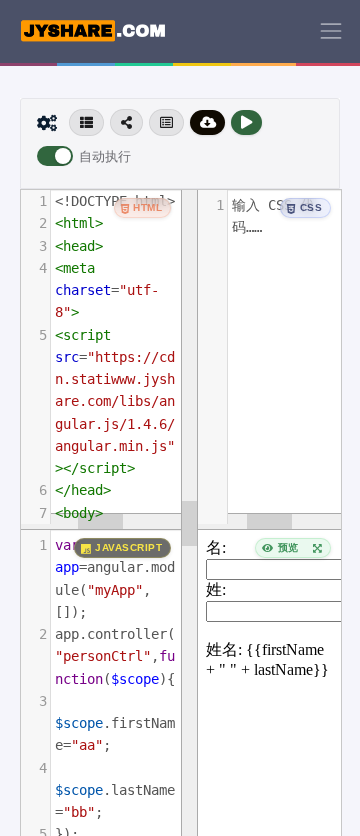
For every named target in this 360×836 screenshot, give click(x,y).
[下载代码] (208, 122)
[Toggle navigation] (331, 31)
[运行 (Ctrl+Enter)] (246, 122)
